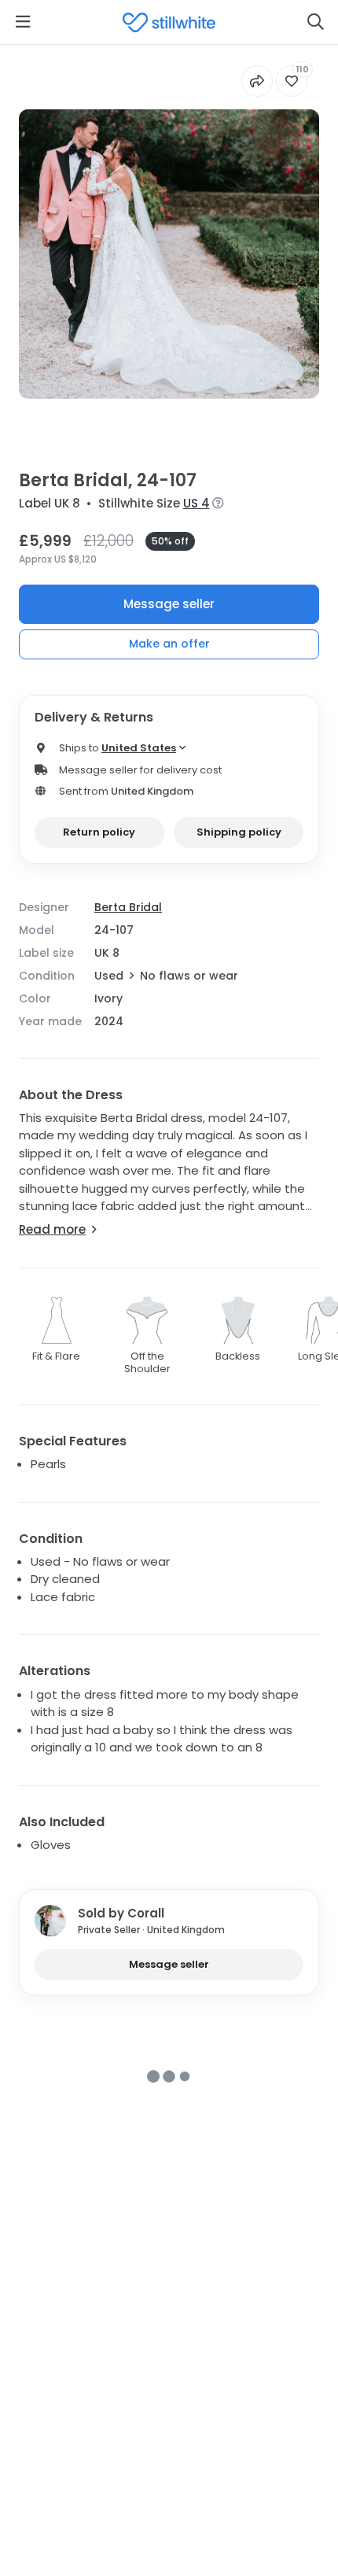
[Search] (315, 22)
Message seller (169, 604)
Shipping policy (239, 832)
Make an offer (169, 644)
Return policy (99, 832)
